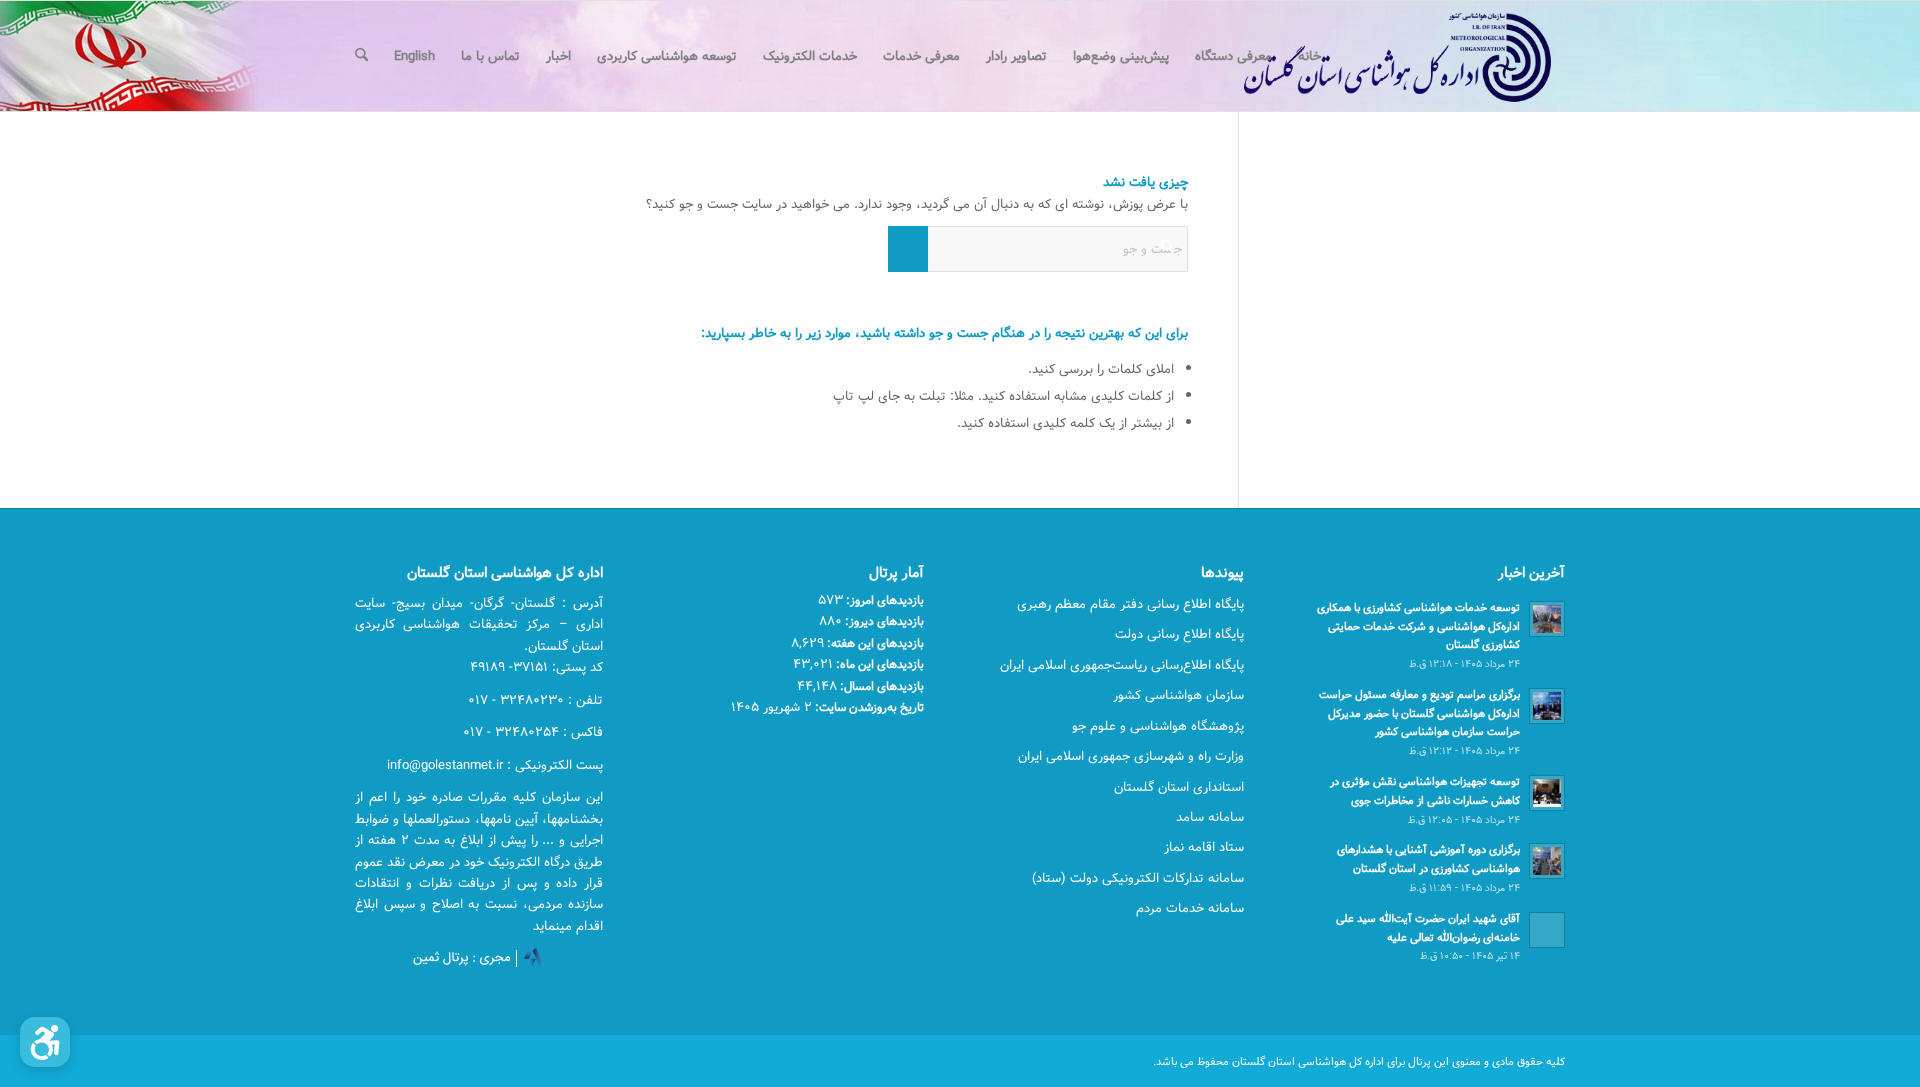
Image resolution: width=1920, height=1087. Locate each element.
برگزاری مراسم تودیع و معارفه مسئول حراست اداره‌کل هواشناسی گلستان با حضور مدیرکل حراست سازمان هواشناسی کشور (1419, 713)
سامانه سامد (1210, 817)
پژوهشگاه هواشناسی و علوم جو (1158, 726)
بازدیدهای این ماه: (878, 664)
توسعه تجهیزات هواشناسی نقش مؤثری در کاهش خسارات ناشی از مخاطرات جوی (1425, 791)
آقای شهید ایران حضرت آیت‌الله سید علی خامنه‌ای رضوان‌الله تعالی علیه (1428, 928)
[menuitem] (1309, 56)
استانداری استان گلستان (1179, 787)
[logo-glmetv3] (1367, 56)
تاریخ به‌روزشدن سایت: (868, 707)
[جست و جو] (361, 56)
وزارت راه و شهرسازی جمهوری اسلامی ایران (1131, 756)
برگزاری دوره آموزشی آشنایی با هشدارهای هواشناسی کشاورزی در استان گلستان (1428, 859)
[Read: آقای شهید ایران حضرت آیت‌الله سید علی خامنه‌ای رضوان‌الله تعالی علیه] (1547, 930)
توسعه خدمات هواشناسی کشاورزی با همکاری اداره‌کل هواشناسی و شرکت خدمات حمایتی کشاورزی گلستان (1418, 626)
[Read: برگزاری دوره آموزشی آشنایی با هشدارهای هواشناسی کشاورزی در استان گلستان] (1547, 861)
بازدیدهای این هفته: (874, 643)
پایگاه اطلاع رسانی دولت (1179, 634)
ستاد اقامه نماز (1204, 847)
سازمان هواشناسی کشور (1178, 695)
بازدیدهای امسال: (880, 686)
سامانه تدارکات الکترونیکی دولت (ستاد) (1138, 878)
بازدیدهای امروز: (883, 600)
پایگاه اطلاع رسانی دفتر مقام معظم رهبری (1130, 604)
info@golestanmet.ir (445, 765)
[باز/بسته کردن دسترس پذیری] (45, 1042)
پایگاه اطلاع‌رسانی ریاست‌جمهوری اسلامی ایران (1122, 665)
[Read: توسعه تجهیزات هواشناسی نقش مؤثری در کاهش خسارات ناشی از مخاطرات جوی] (1547, 793)
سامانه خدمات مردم (1190, 908)
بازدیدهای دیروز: (883, 621)
